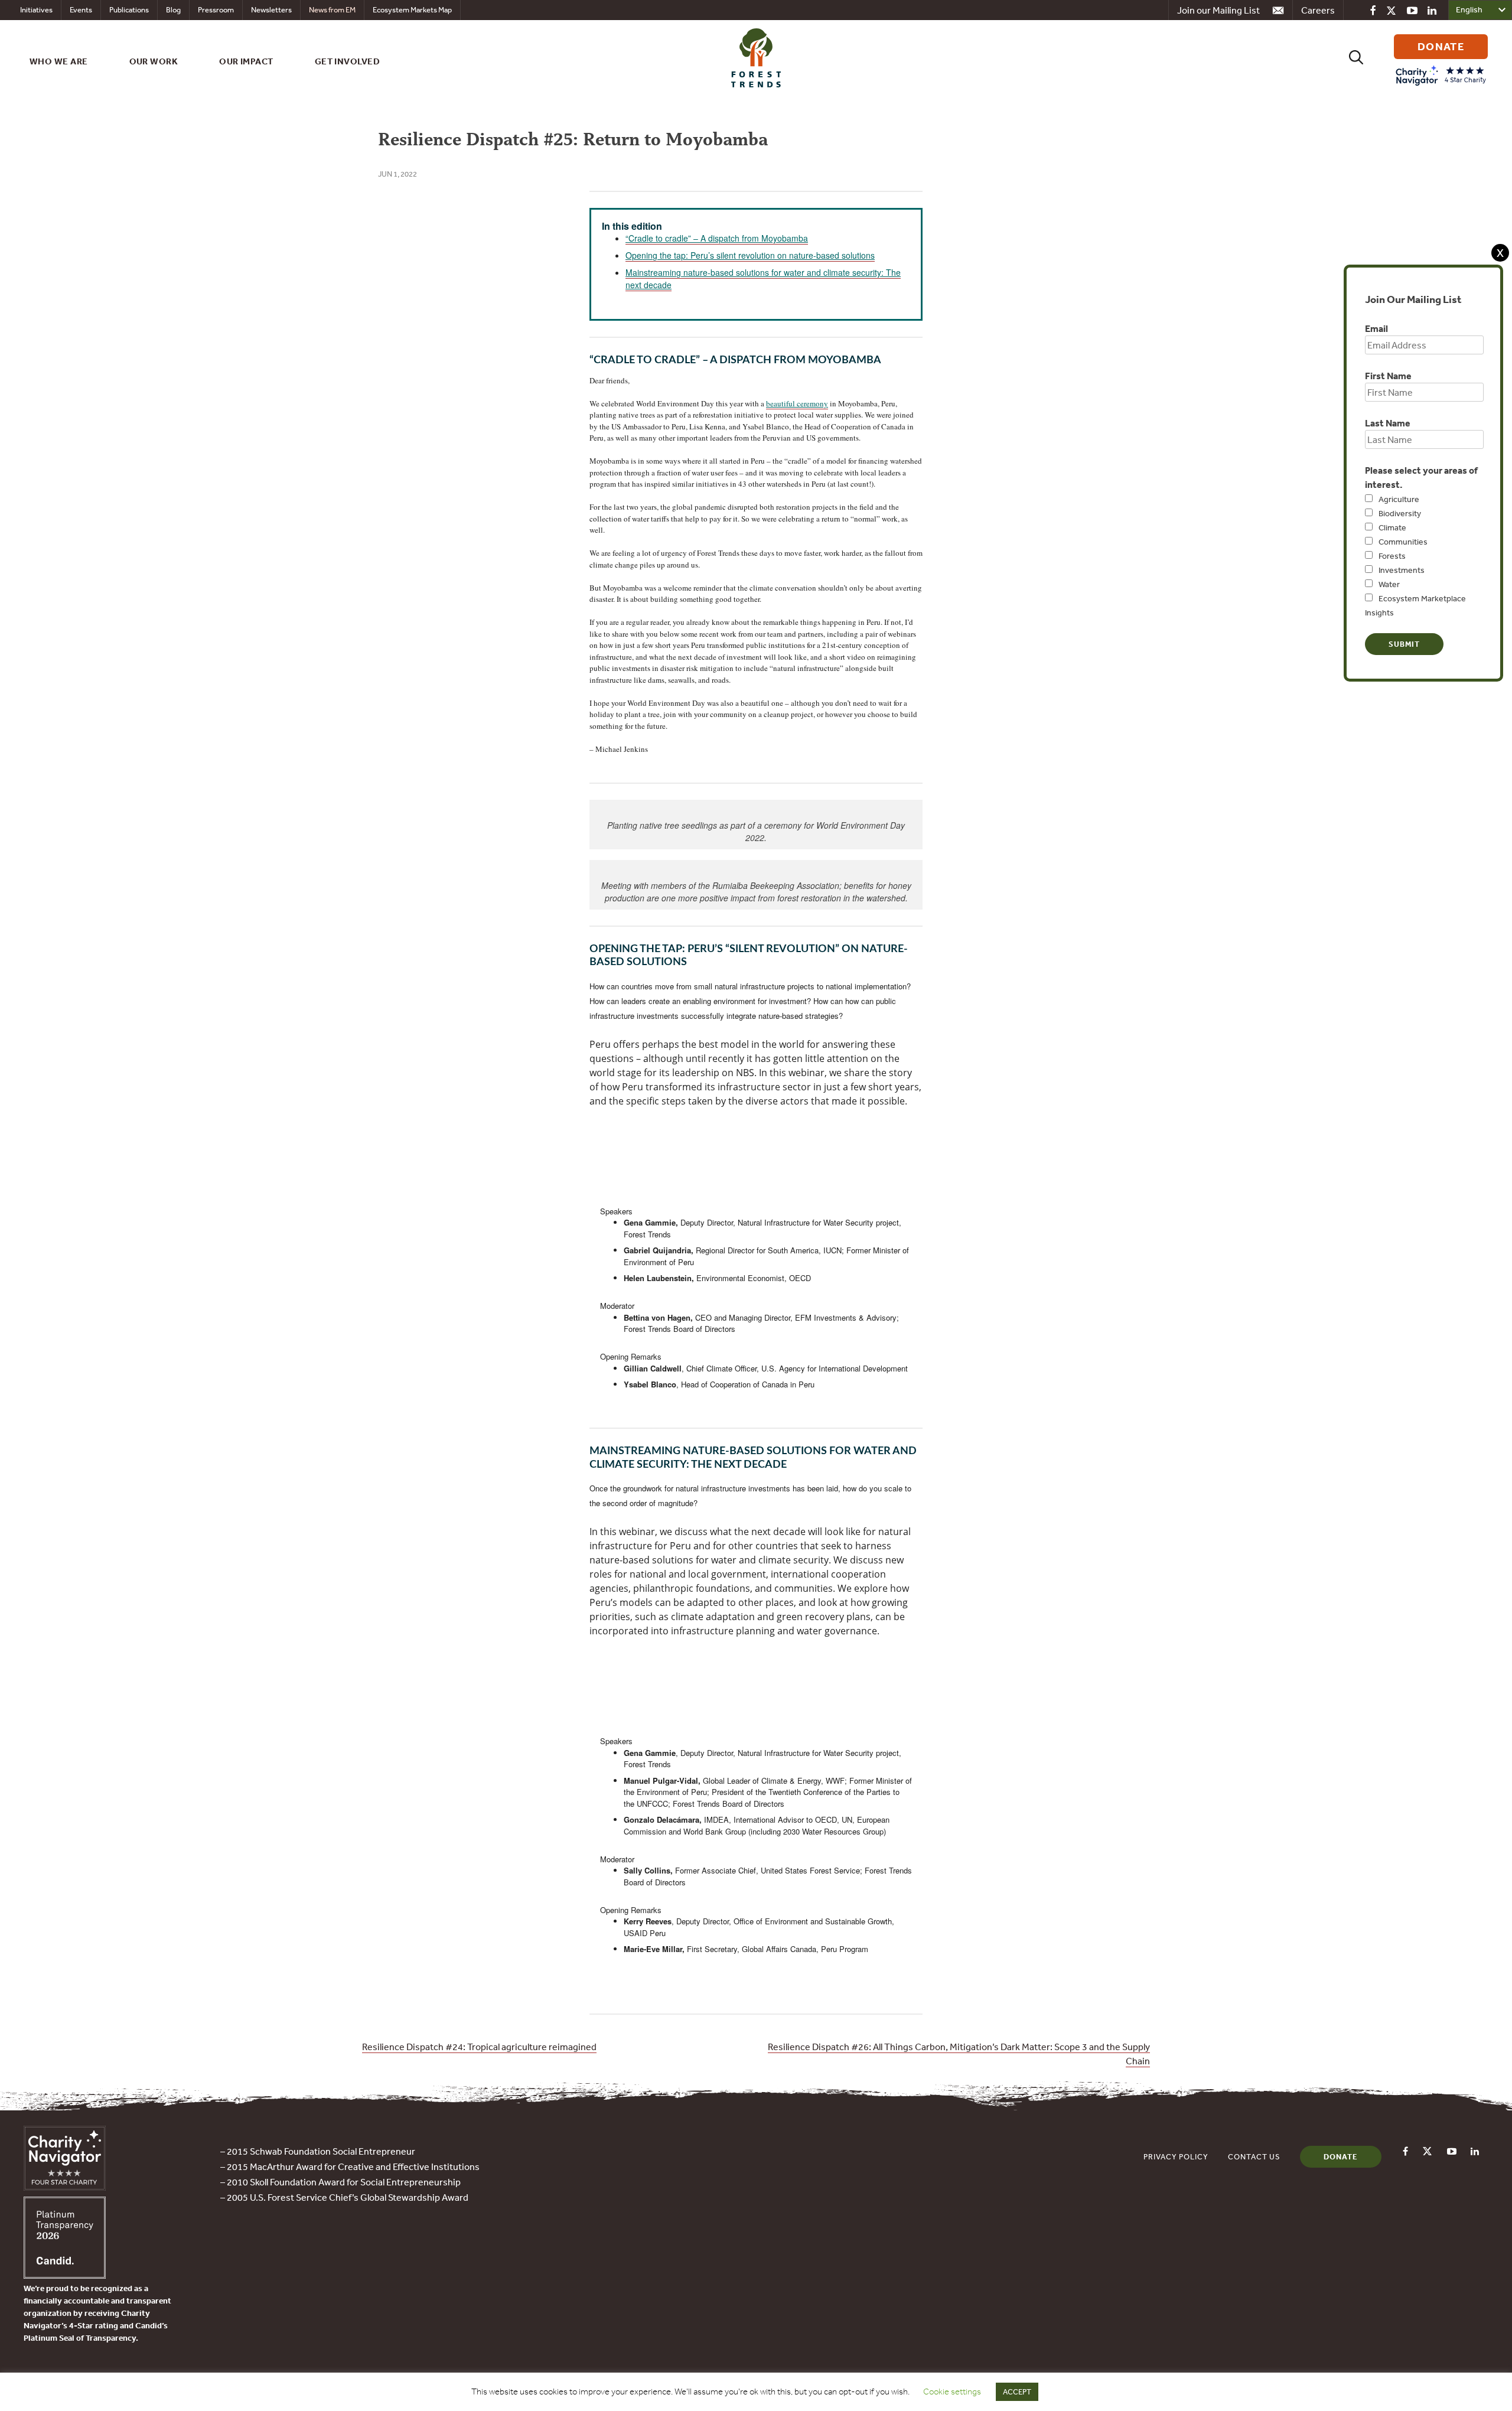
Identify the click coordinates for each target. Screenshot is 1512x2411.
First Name (1388, 376)
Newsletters (271, 10)
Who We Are (59, 61)
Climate (1392, 527)
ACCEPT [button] (1017, 2392)
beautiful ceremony (797, 403)
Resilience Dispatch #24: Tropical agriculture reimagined (479, 2047)
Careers (1318, 10)
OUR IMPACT (246, 61)
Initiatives (36, 10)
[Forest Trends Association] (65, 2275)
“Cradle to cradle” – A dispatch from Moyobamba (717, 238)
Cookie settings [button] (952, 2392)
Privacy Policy (1176, 2157)
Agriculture (1399, 499)
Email (1376, 328)
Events (81, 10)
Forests (1392, 556)
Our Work (154, 61)
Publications (129, 10)
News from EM (332, 10)
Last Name (1388, 423)
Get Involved (347, 61)
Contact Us (1254, 2157)
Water (1389, 584)
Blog (173, 10)
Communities (1403, 542)
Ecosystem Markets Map (412, 10)
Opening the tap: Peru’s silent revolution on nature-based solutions (750, 255)
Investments (1402, 570)
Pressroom (216, 10)
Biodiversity (1400, 513)
